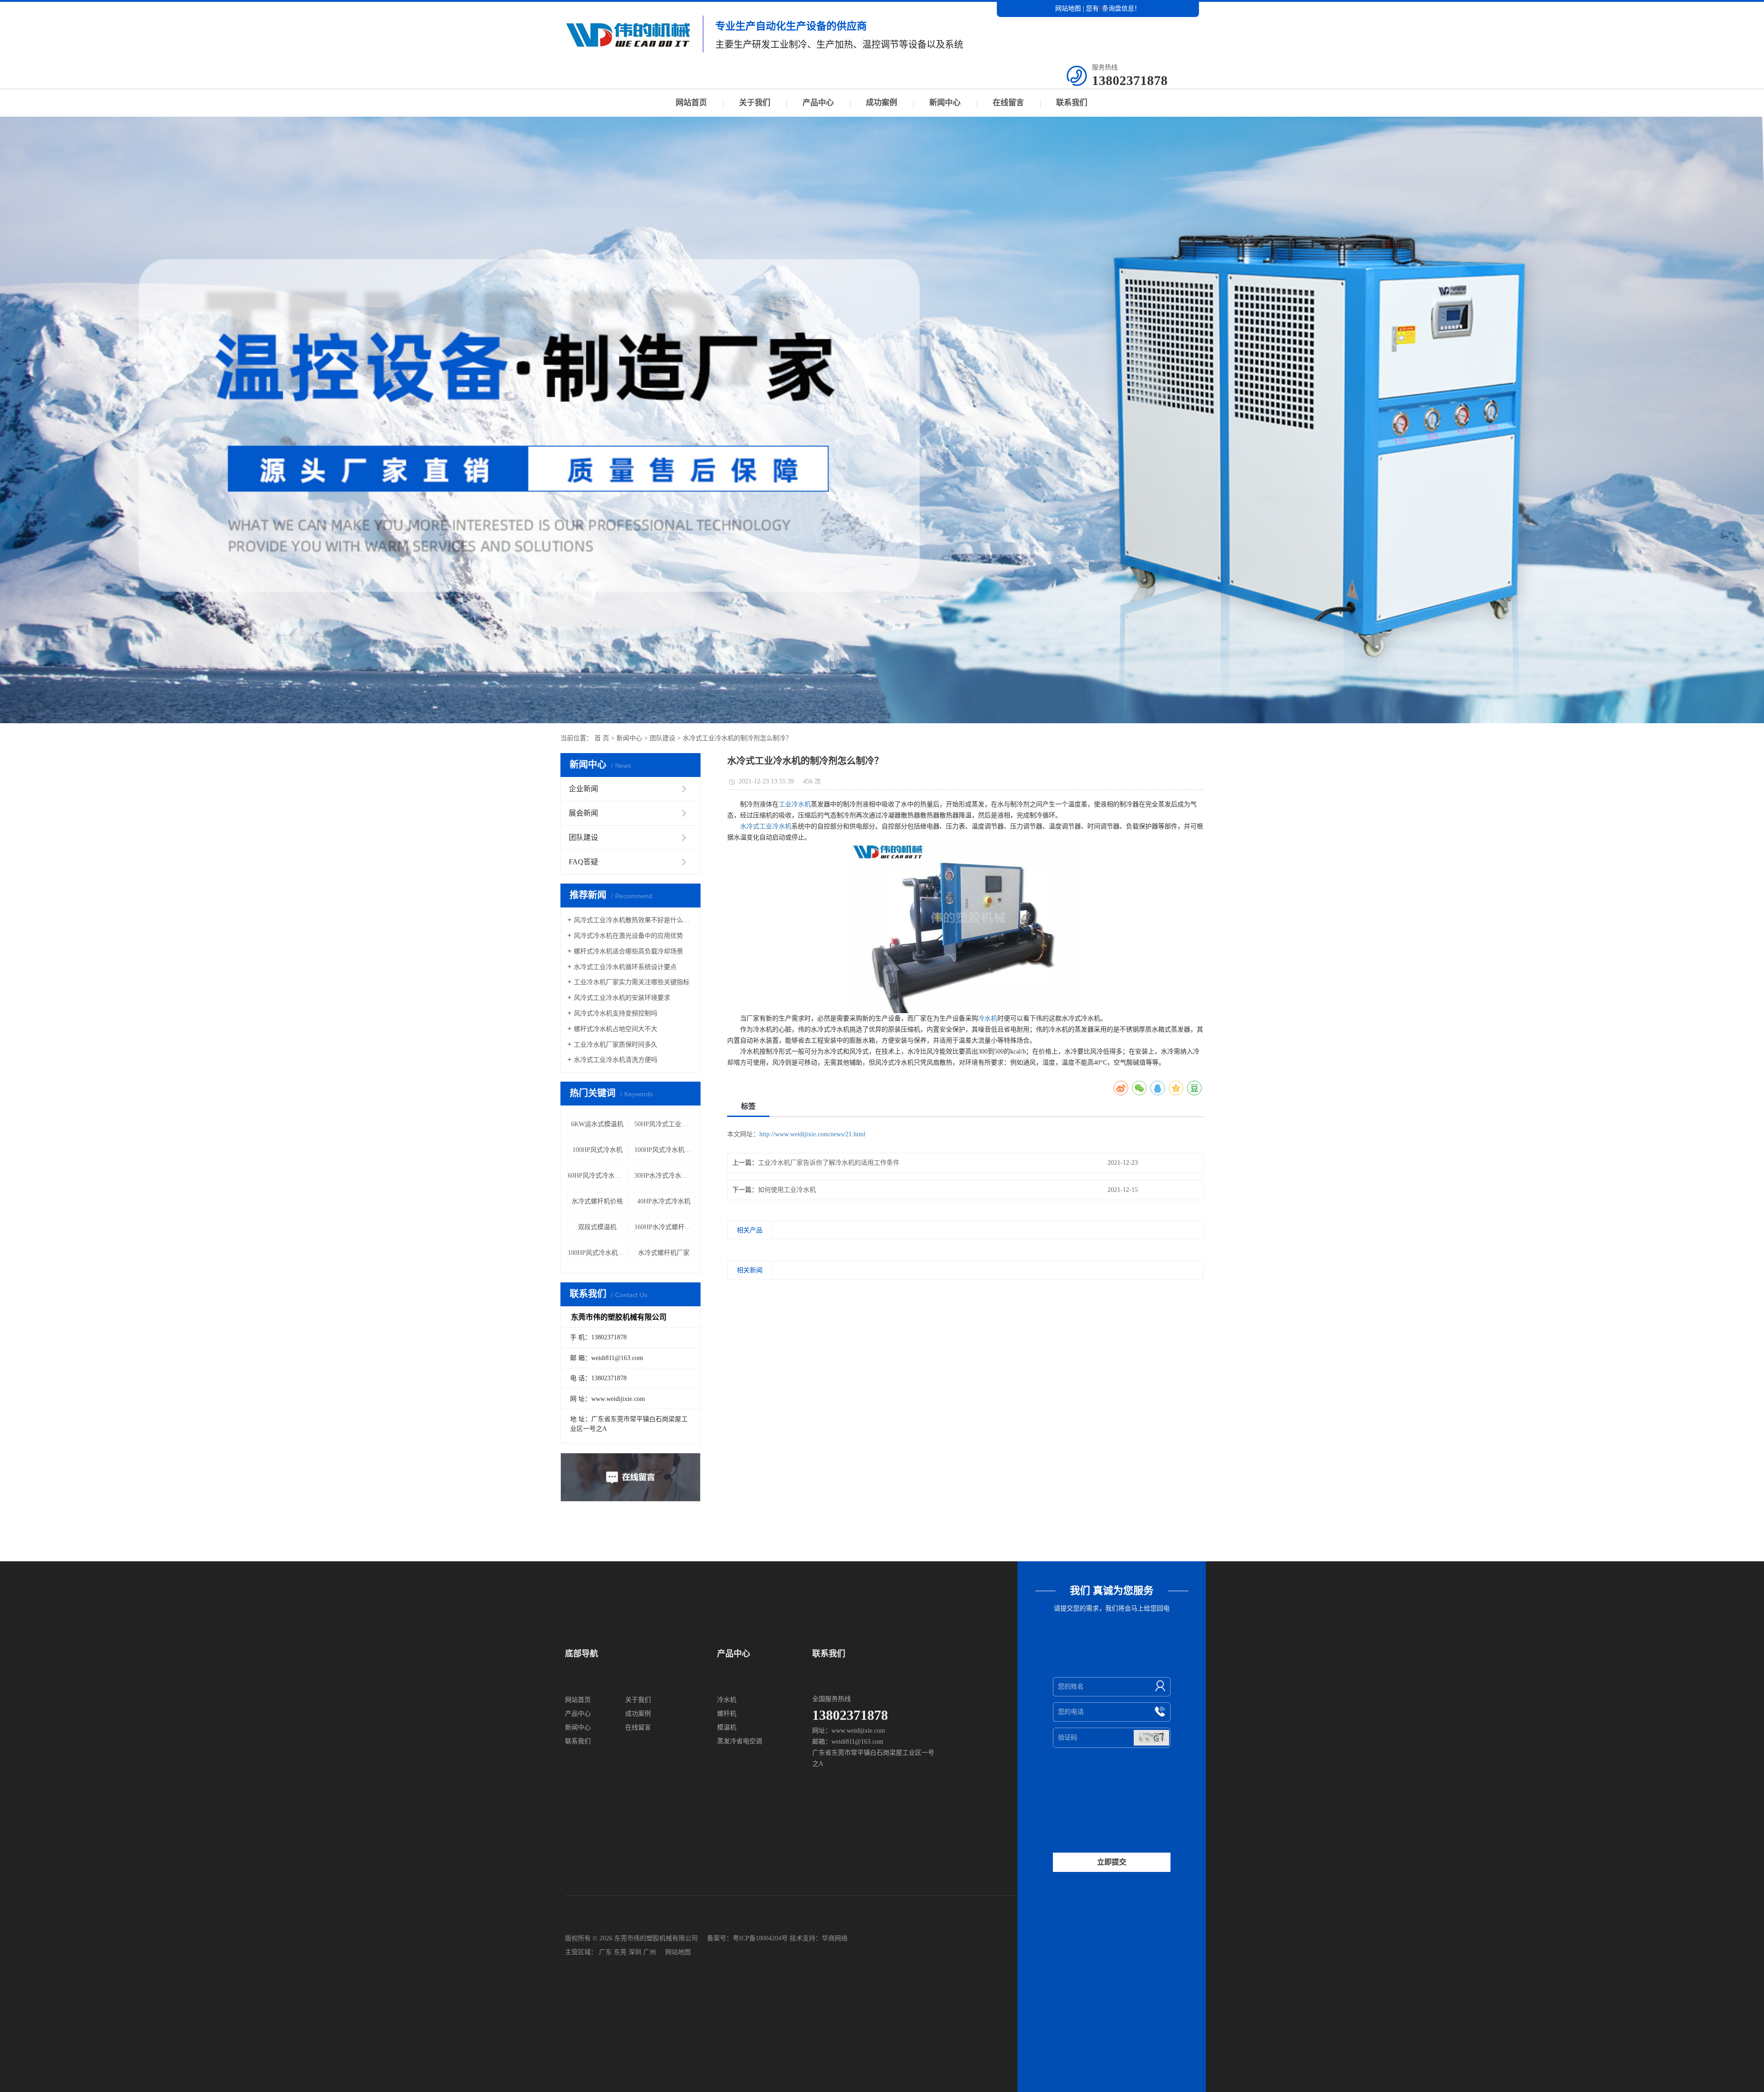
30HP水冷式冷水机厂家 (664, 1176)
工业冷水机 (795, 804)
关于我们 (755, 103)
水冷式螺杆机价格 (597, 1201)
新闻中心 (945, 103)
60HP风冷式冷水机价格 (598, 1176)
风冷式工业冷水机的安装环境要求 (622, 998)
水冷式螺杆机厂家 (664, 1253)
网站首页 (691, 103)
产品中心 (818, 103)
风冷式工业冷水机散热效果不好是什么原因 (634, 920)
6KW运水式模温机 (597, 1124)
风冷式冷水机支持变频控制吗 (616, 1013)
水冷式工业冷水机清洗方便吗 (616, 1060)
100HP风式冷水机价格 (664, 1150)
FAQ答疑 (583, 862)
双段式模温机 (597, 1227)
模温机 (727, 1727)
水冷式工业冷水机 (766, 826)
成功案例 (882, 103)
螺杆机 (727, 1714)
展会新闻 (583, 813)
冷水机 (988, 1018)
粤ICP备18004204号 (760, 1938)
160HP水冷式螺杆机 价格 (664, 1227)
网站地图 (1068, 9)
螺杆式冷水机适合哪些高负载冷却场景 (628, 951)
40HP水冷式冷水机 (664, 1201)
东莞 (620, 1952)
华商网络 (835, 1938)
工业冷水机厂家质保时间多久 (616, 1045)
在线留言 (1008, 103)
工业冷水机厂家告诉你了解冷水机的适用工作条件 (829, 1163)
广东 (605, 1952)
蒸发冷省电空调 (740, 1741)
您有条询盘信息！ (1113, 9)
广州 (650, 1952)
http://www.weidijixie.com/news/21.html (812, 1134)
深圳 (635, 1952)
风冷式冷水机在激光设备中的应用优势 (628, 936)
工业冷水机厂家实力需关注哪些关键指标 (632, 982)
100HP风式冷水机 (597, 1150)
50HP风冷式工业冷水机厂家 (664, 1124)
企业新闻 (583, 789)
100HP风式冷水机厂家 (598, 1253)
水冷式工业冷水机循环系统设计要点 (625, 967)
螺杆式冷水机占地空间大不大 (616, 1029)
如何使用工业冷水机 (787, 1190)
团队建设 (662, 738)
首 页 (602, 738)
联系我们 (1072, 103)
